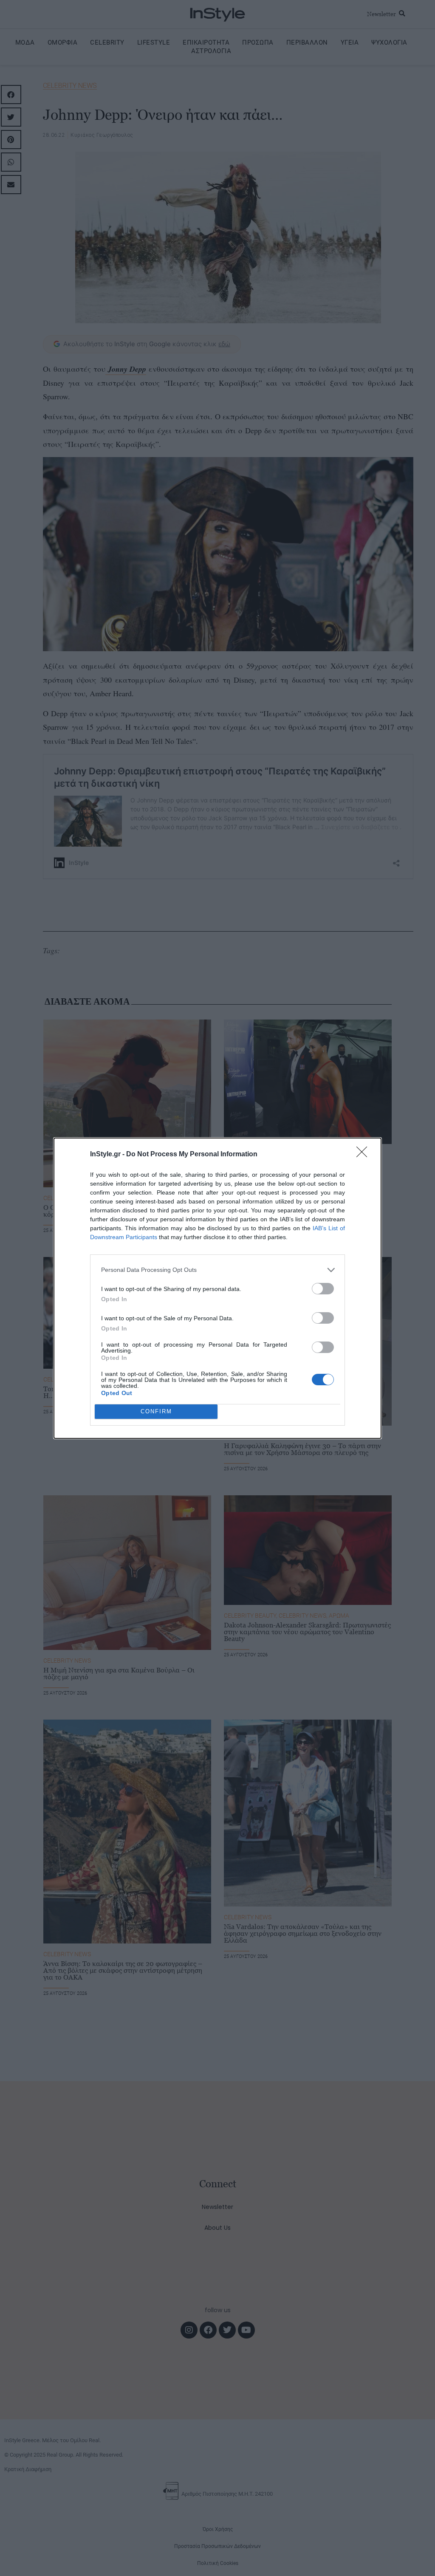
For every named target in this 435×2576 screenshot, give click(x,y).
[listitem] (217, 1270)
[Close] (364, 1155)
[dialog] (217, 1288)
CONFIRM (156, 1411)
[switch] (323, 1289)
